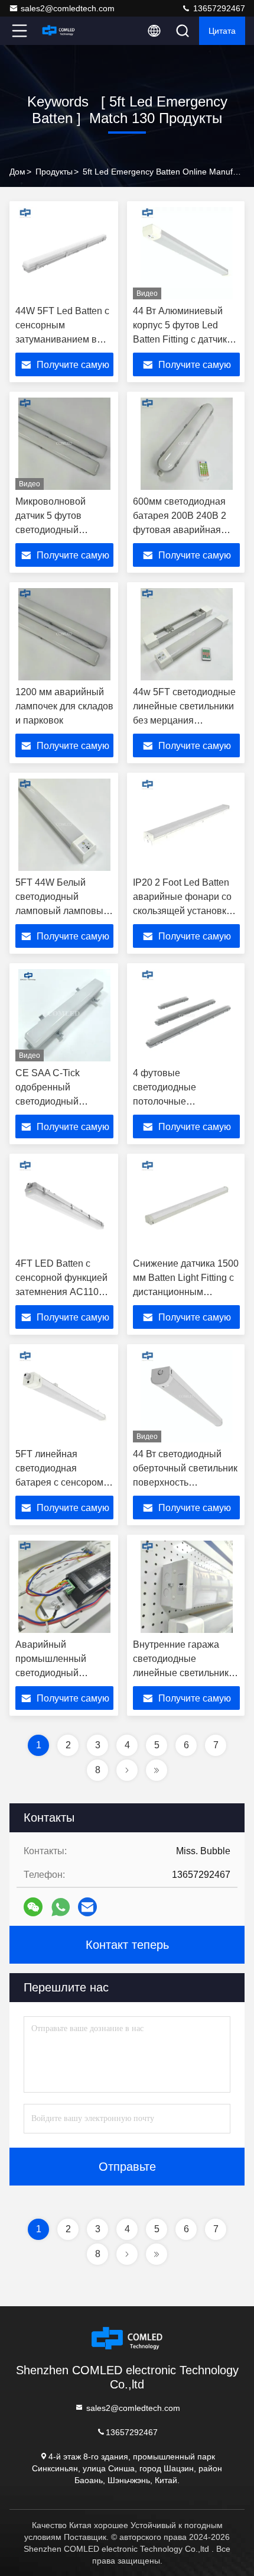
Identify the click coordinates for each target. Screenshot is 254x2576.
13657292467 (218, 8)
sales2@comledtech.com (68, 8)
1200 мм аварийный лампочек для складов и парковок (64, 706)
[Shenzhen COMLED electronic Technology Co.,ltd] (58, 31)
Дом (17, 172)
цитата (222, 31)
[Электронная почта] (87, 1907)
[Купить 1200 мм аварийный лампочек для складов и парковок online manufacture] (64, 634)
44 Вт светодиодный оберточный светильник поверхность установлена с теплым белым (185, 1482)
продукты (54, 172)
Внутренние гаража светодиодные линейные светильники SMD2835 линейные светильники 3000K (183, 1673)
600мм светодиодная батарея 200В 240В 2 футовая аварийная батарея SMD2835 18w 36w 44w (183, 530)
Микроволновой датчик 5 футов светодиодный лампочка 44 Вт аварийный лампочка (62, 530)
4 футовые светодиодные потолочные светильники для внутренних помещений (185, 1101)
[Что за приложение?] (61, 1907)
